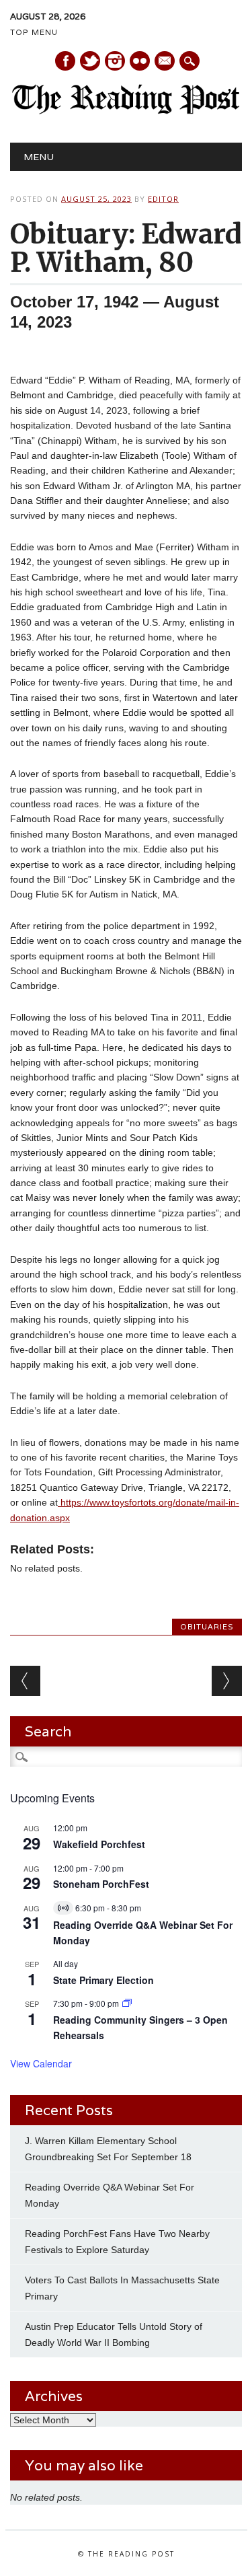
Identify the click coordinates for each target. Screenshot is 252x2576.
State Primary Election (103, 1980)
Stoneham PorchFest (101, 1884)
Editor (163, 199)
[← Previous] (25, 1681)
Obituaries (207, 1627)
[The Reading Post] (126, 111)
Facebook (65, 61)
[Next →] (227, 1681)
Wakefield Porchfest (99, 1844)
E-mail (165, 62)
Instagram (115, 61)
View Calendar (41, 2063)
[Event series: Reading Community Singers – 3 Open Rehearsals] (127, 2003)
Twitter (90, 61)
